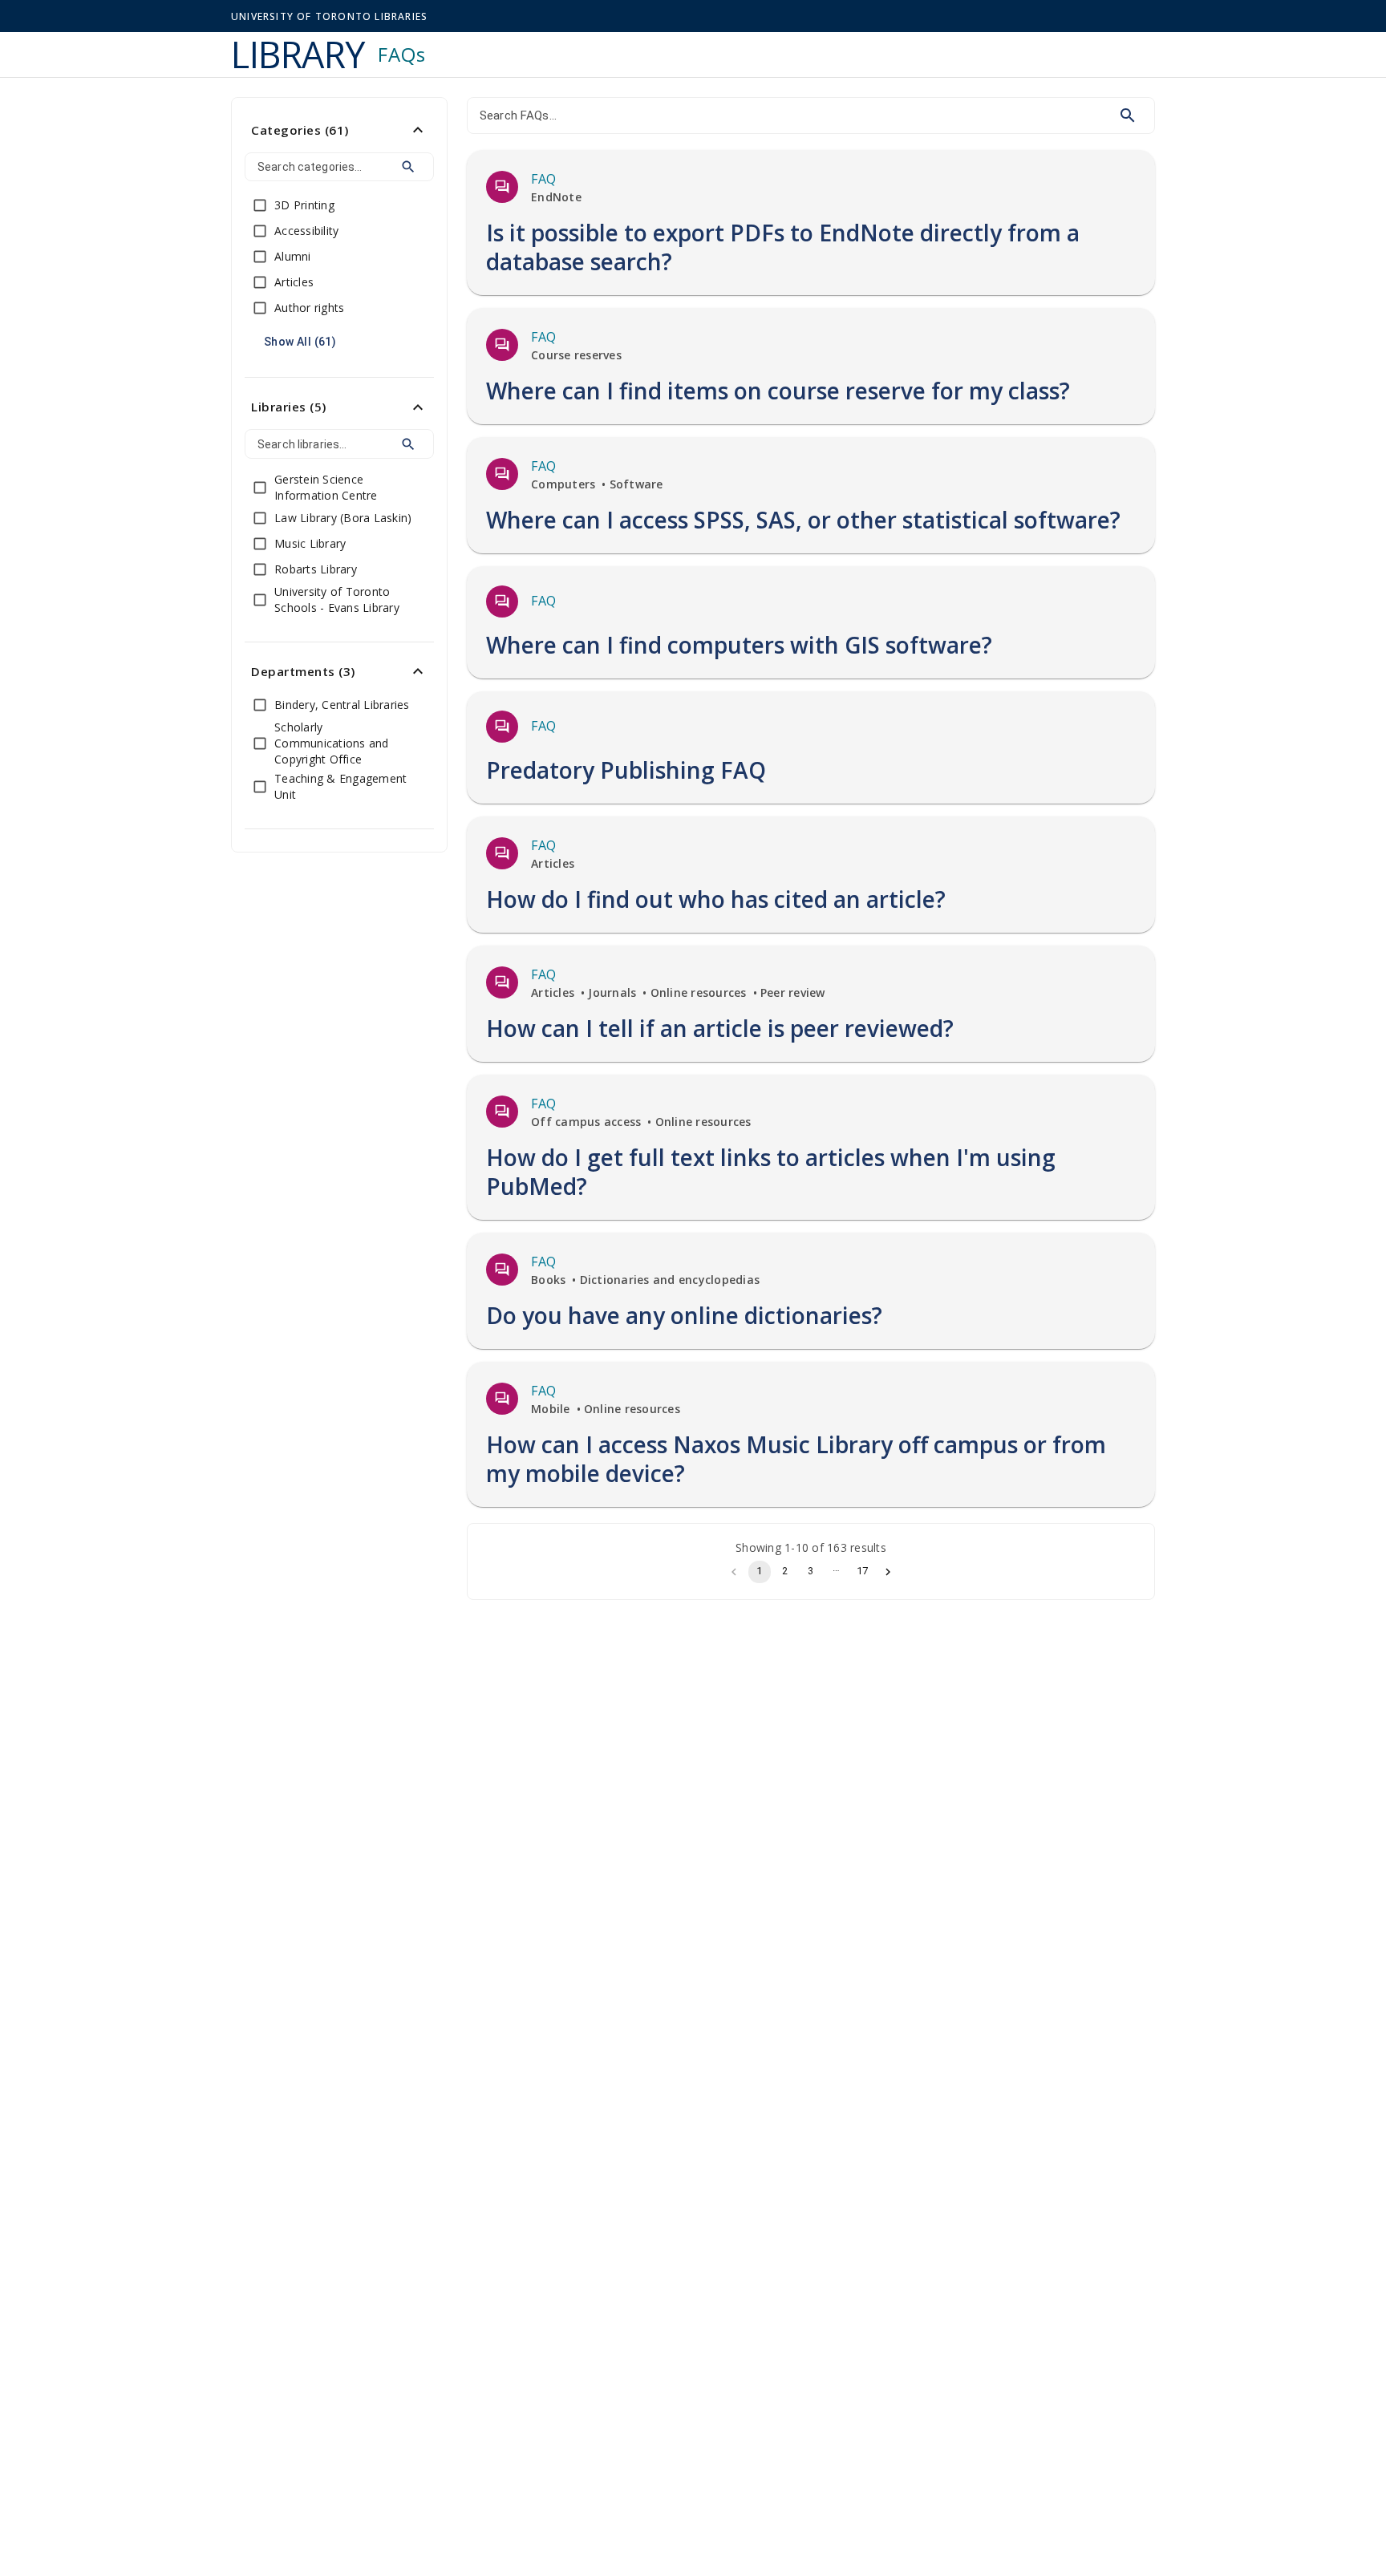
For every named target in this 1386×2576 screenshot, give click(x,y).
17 (862, 1571)
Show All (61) (300, 342)
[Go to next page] (888, 1572)
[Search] (408, 167)
